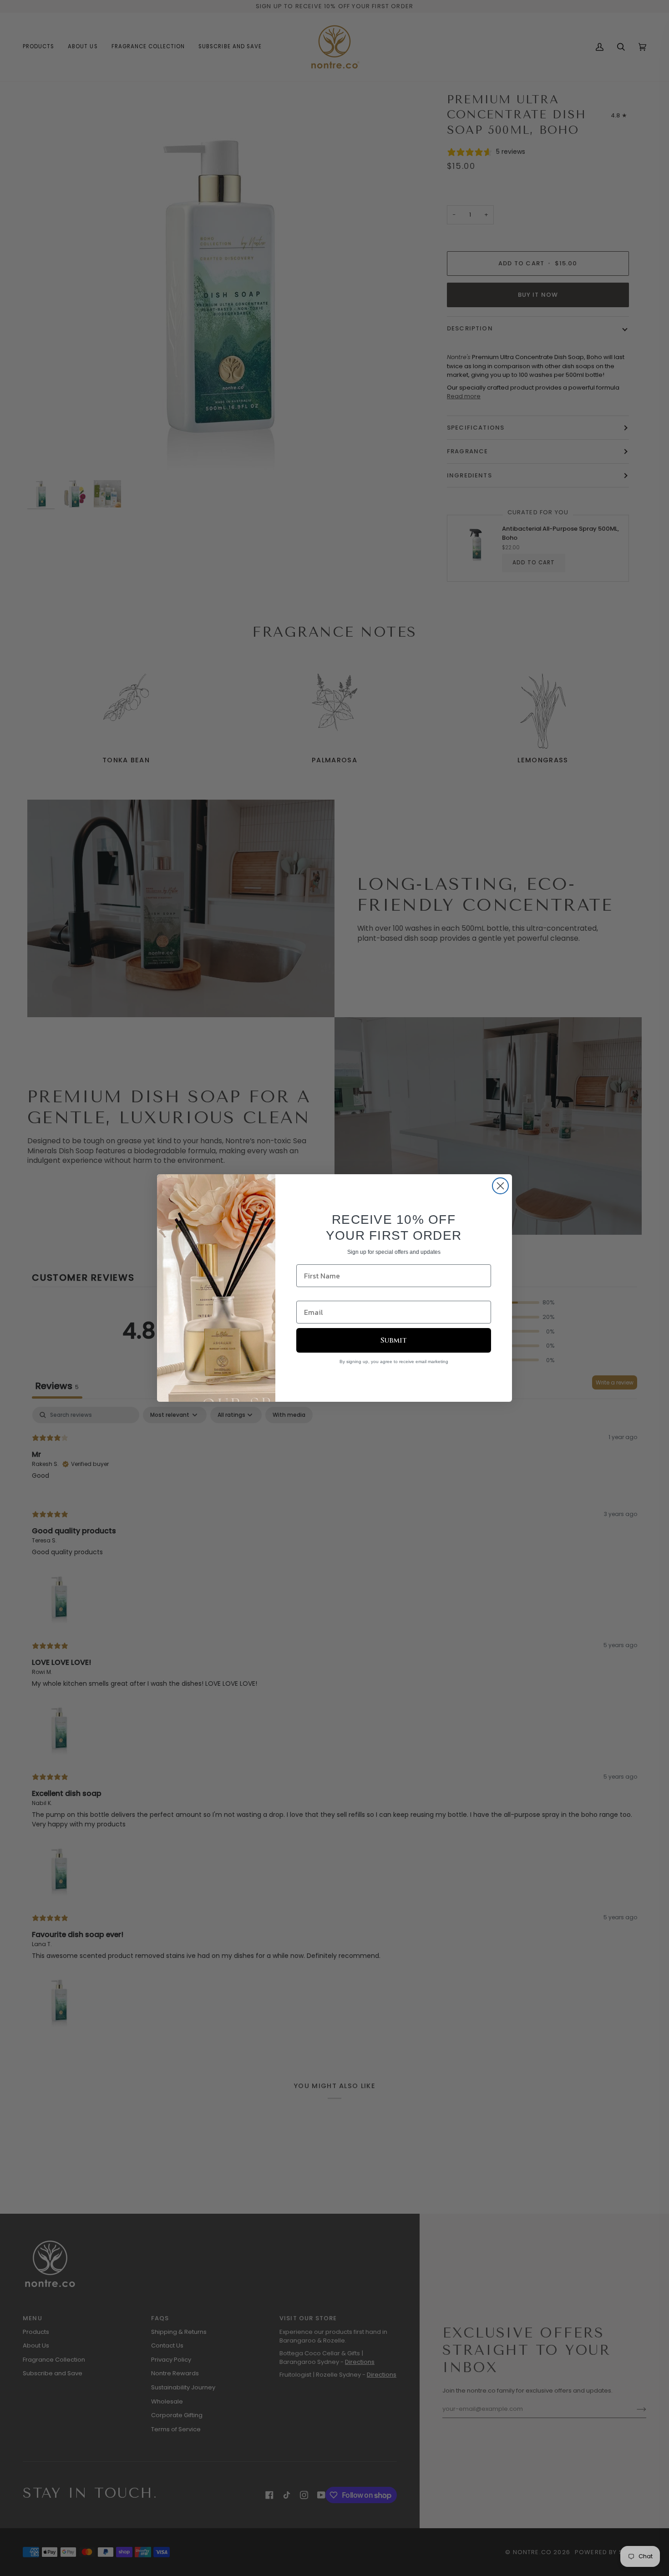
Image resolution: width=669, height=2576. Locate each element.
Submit (394, 1340)
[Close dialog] (500, 1186)
